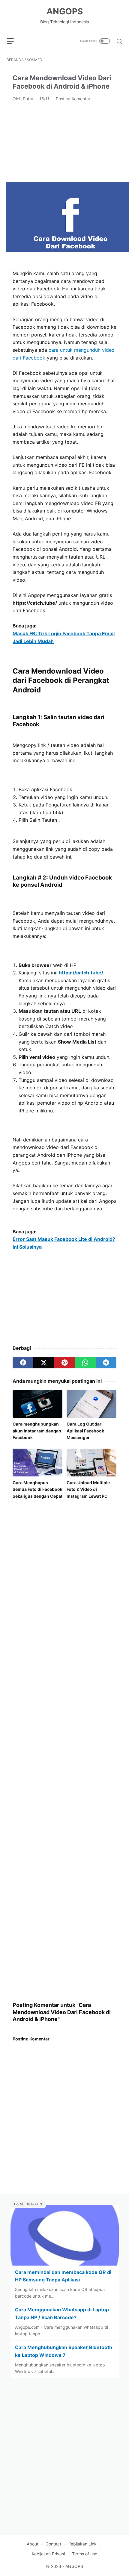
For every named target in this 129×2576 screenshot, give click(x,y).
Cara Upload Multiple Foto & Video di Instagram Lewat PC (88, 1489)
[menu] (14, 41)
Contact (53, 2544)
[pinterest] (64, 1363)
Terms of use (85, 2554)
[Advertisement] (64, 141)
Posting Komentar (73, 99)
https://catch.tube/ (81, 973)
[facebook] (23, 1363)
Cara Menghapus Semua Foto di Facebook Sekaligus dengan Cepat (37, 1489)
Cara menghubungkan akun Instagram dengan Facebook (37, 1431)
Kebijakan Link (82, 2544)
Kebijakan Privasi (48, 2554)
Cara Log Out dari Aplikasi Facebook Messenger (85, 1431)
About (33, 2544)
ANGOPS (65, 11)
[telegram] (106, 1363)
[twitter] (44, 1363)
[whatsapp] (85, 1363)
